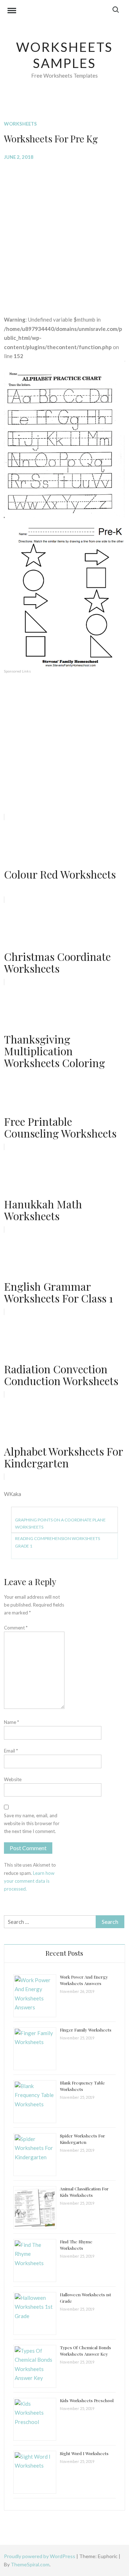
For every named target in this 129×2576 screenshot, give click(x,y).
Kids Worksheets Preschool (87, 2400)
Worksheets (20, 124)
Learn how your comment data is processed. (29, 1881)
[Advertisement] (64, 233)
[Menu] (12, 11)
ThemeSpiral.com (30, 2564)
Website (13, 1779)
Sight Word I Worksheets (84, 2453)
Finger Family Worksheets (86, 2030)
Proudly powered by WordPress (40, 2556)
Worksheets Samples (65, 55)
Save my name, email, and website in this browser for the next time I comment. (32, 1823)
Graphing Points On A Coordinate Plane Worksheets (60, 1523)
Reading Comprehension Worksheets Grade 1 (58, 1542)
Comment (16, 1628)
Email (11, 1751)
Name (11, 1722)
